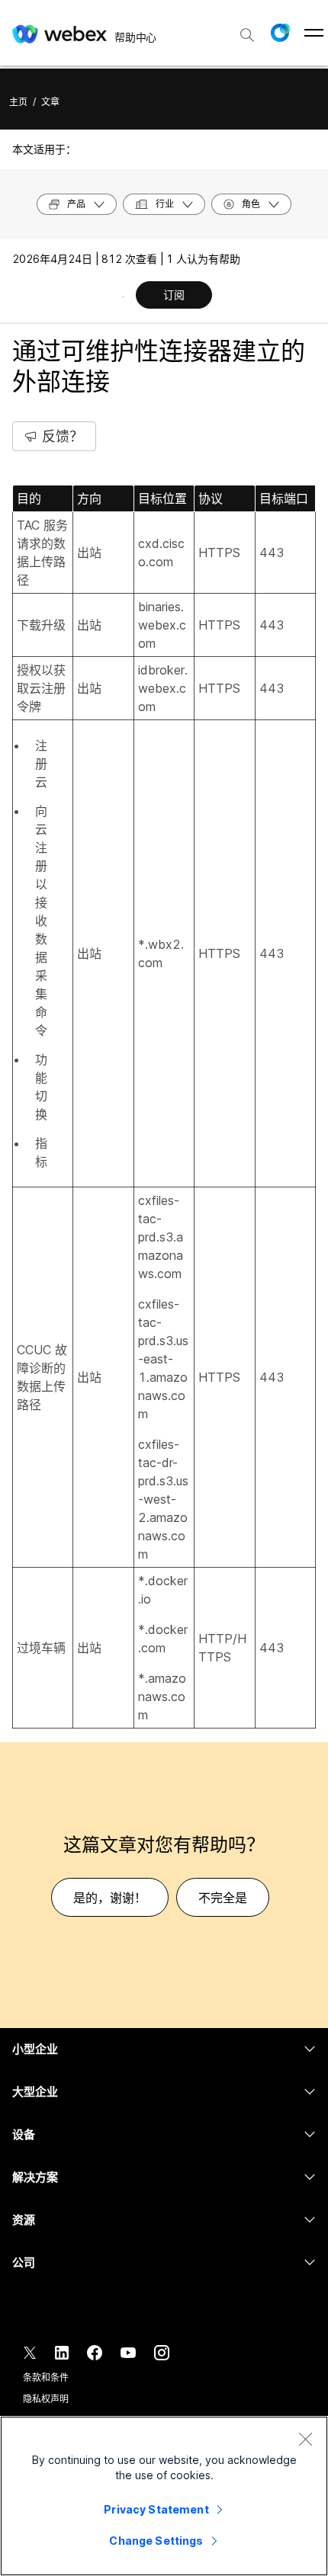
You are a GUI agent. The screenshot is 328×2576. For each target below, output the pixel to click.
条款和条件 (45, 2377)
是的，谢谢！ (110, 1898)
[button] (280, 33)
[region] (164, 2496)
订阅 (174, 295)
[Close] (305, 2439)
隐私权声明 (45, 2399)
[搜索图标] (247, 35)
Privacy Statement (156, 2509)
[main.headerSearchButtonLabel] (247, 30)
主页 (18, 102)
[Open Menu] (314, 33)
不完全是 (223, 1898)
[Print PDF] (123, 296)
